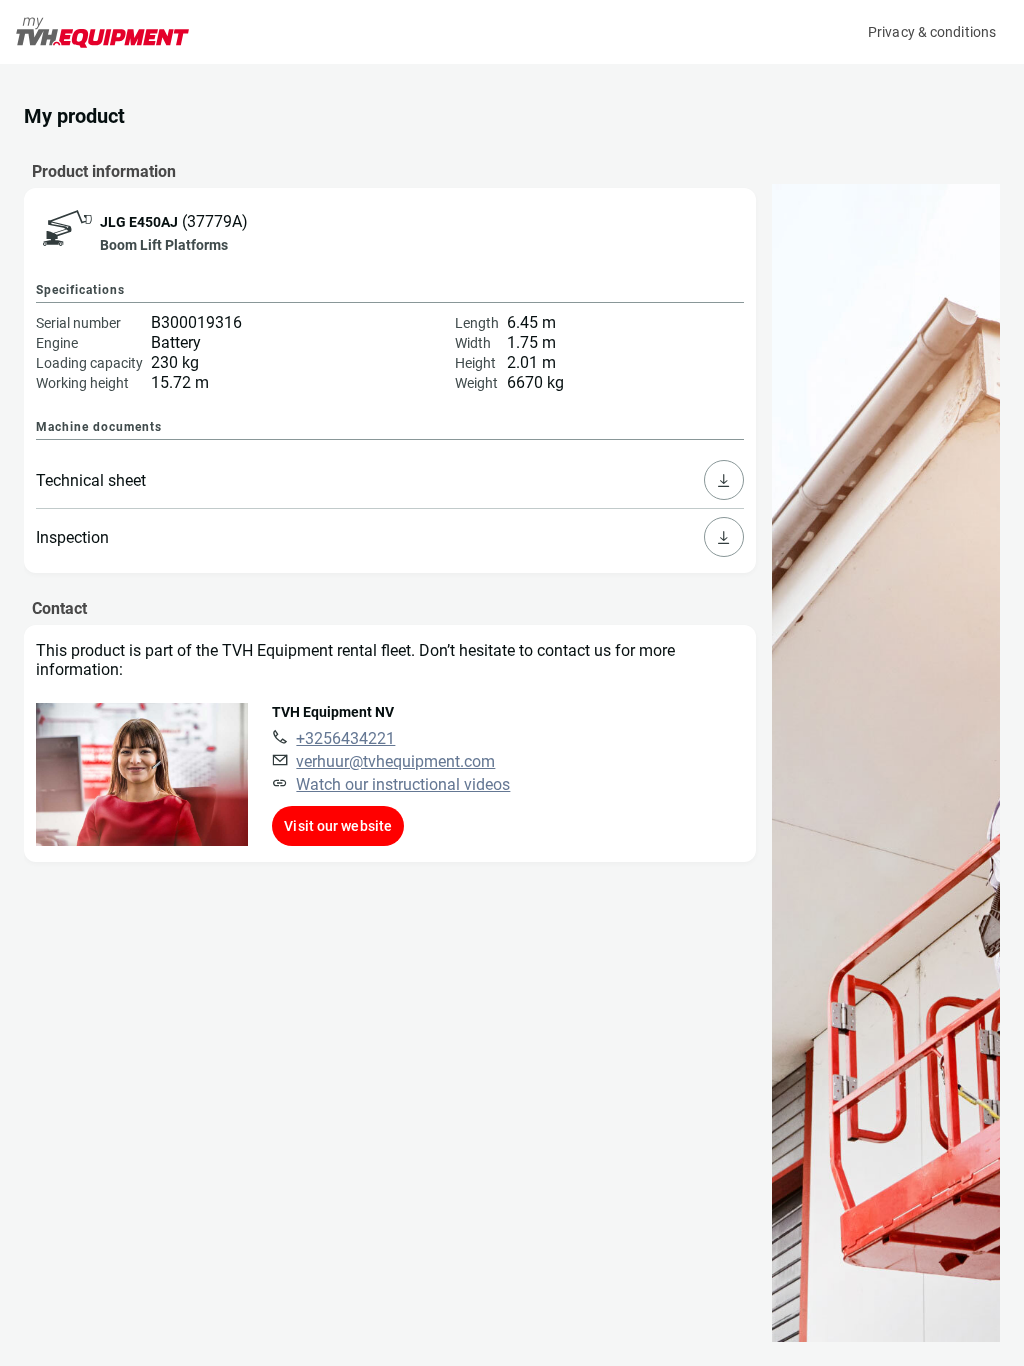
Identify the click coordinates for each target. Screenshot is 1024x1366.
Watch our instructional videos (403, 784)
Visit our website (338, 826)
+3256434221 (345, 738)
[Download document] (724, 480)
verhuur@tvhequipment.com (395, 761)
